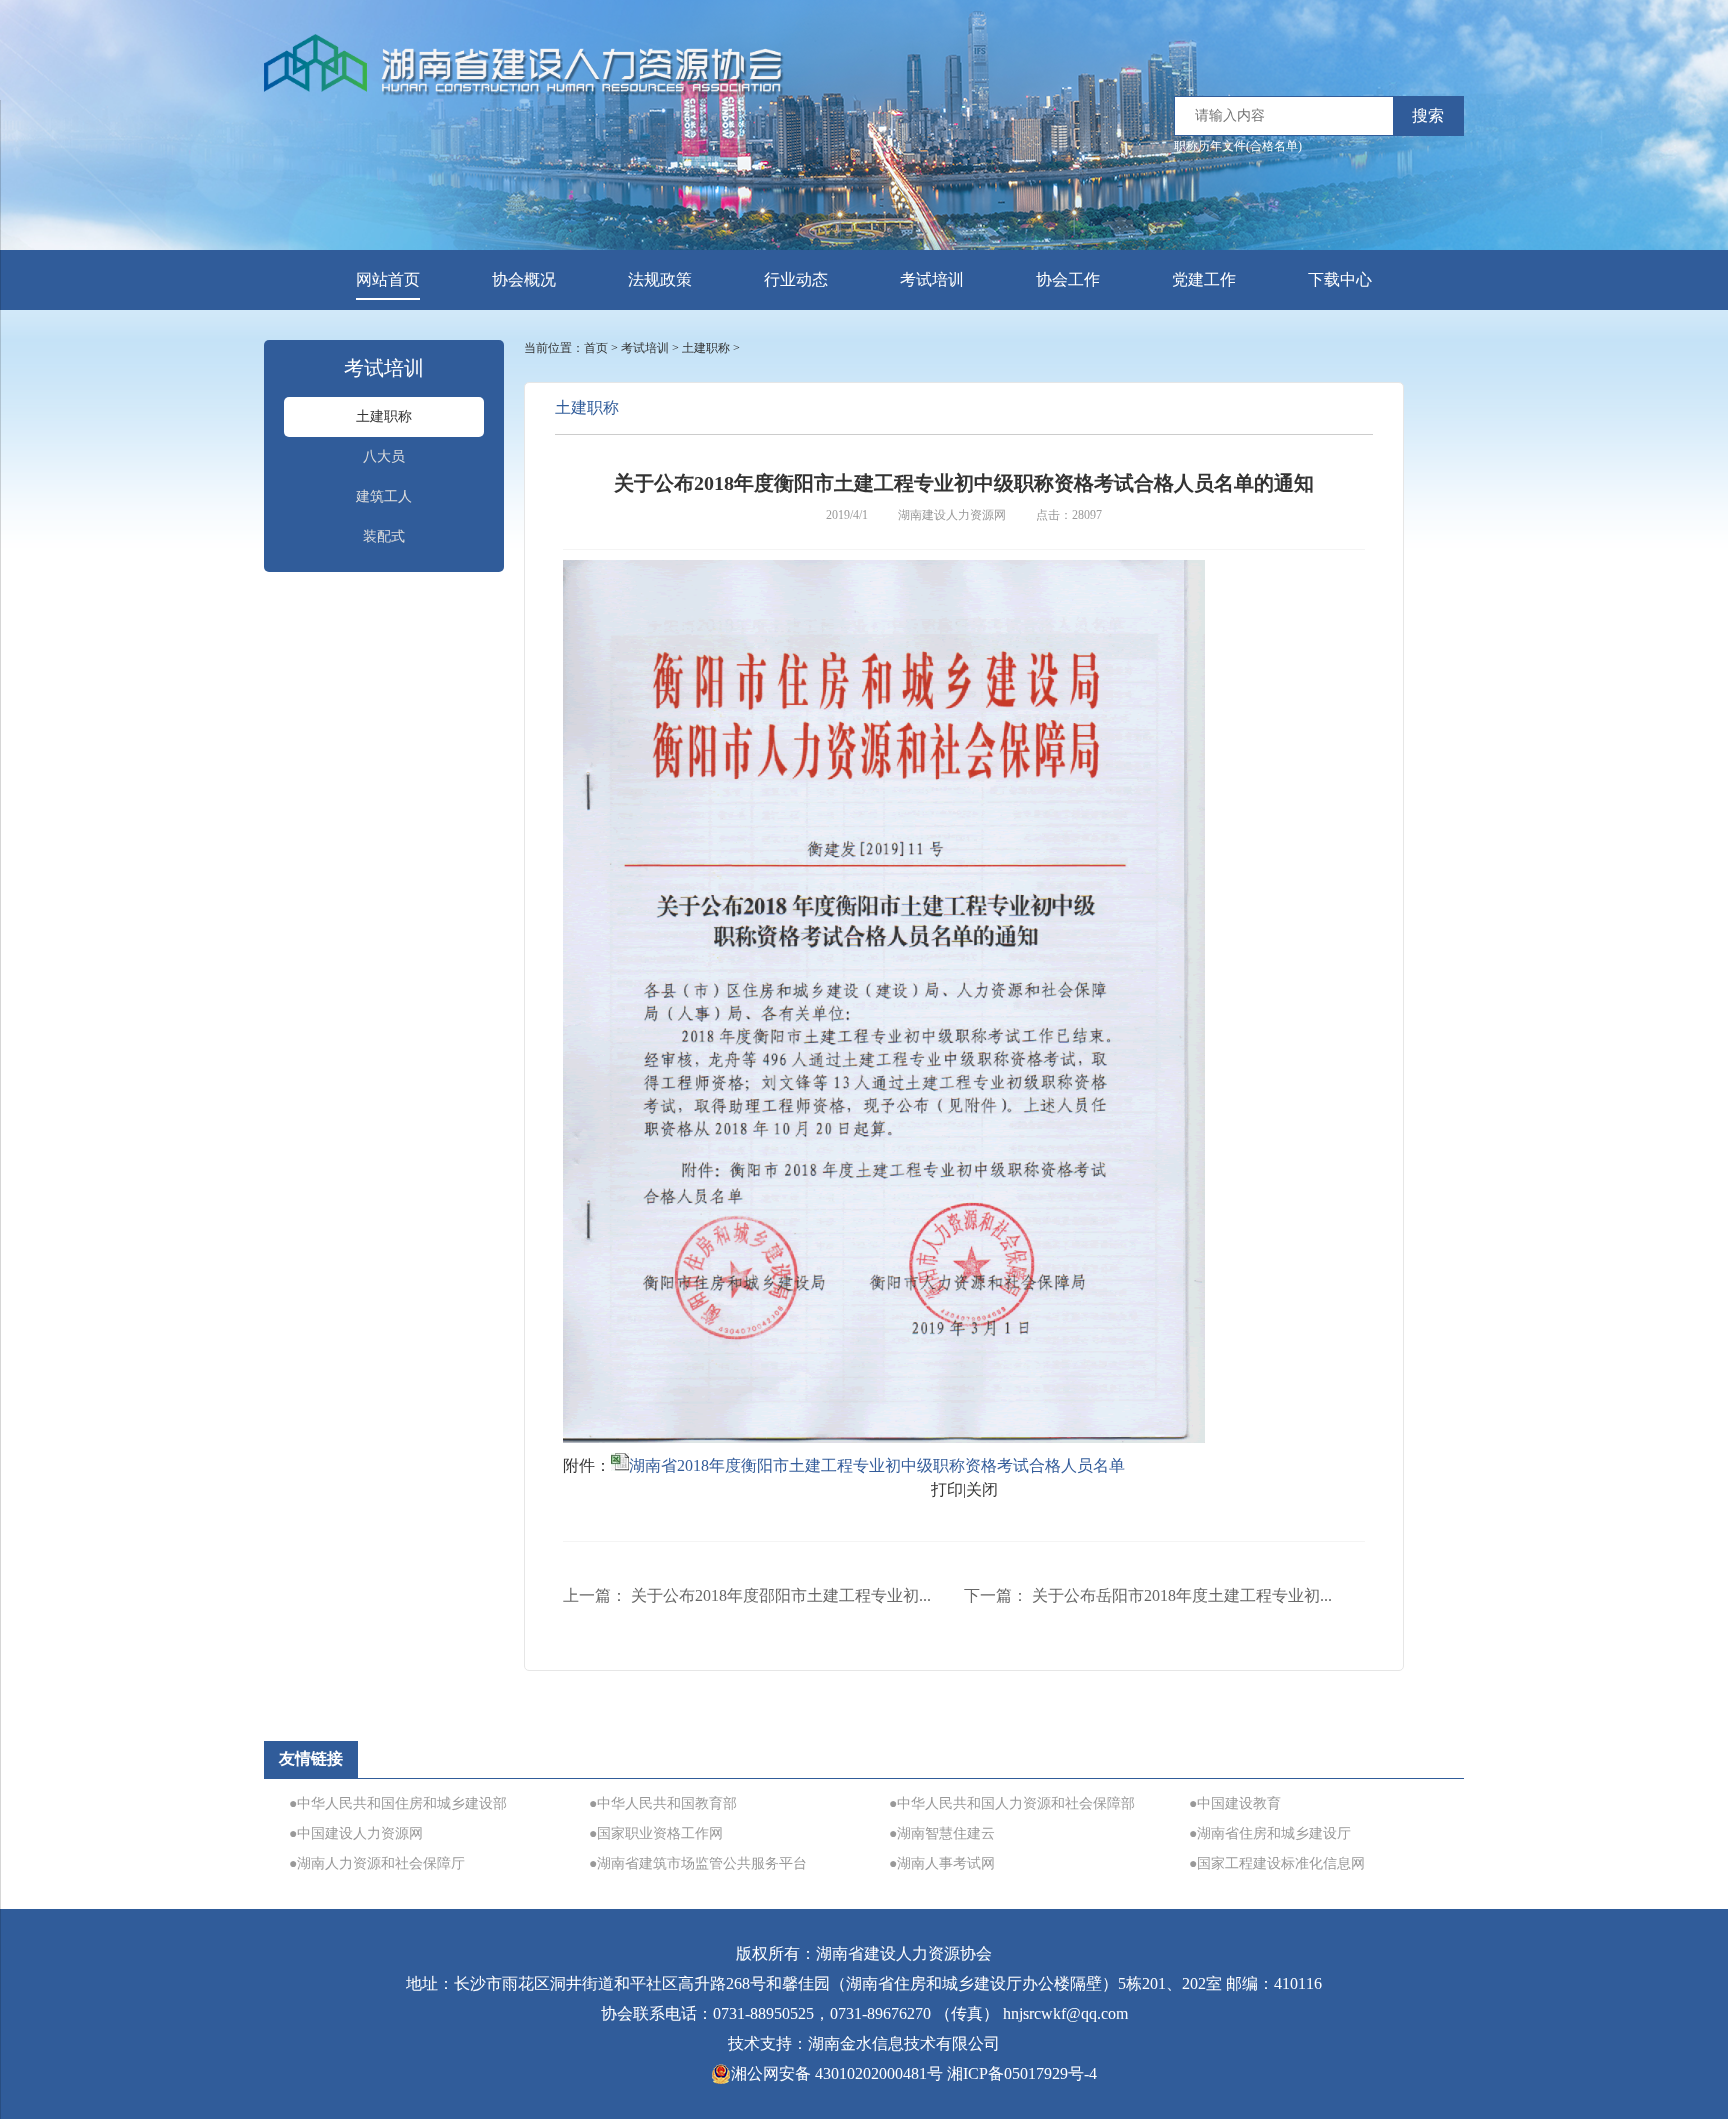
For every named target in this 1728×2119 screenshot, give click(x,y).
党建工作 (1204, 279)
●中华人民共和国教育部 (663, 1803)
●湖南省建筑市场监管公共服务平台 (698, 1863)
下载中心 (1340, 279)
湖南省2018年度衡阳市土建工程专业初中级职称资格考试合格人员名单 (877, 1465)
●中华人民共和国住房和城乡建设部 (398, 1803)
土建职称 (384, 416)
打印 (947, 1489)
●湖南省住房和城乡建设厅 (1270, 1833)
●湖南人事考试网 (942, 1863)
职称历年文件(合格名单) (1238, 146)
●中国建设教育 (1235, 1803)
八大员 (384, 456)
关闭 (982, 1489)
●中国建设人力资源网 (356, 1833)
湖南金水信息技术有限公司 (904, 2043)
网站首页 (388, 279)
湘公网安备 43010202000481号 (837, 2073)
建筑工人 (384, 496)
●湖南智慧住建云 (942, 1833)
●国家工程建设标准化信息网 (1277, 1863)
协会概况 (524, 279)
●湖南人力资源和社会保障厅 (377, 1863)
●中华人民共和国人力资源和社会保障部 (1012, 1803)
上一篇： (747, 1595)
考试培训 (932, 279)
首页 (596, 348)
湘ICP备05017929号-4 (1022, 2073)
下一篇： (1148, 1595)
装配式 (384, 536)
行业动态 (796, 279)
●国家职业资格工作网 (656, 1833)
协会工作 (1068, 279)
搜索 (1428, 115)
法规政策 (660, 279)
